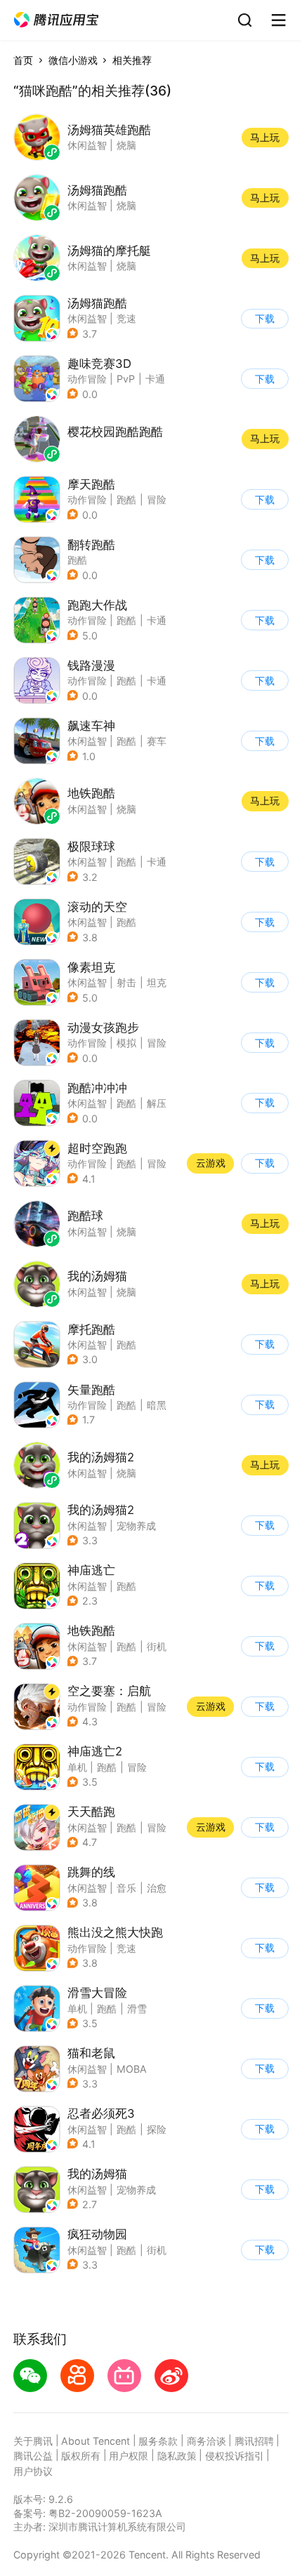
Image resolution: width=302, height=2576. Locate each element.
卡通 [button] (155, 379)
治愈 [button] (157, 1888)
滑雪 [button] (137, 2009)
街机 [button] (157, 1646)
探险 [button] (157, 2129)
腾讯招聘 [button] (254, 2441)
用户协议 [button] (33, 2471)
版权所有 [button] (81, 2456)
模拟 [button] (126, 1043)
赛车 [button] (157, 741)
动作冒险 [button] (87, 379)
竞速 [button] (126, 318)
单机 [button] (77, 1767)
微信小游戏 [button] (73, 60)
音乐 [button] (126, 1888)
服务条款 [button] (158, 2441)
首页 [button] (23, 60)
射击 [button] (126, 982)
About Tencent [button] (96, 2441)
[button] (56, 20)
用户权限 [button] (129, 2456)
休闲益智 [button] (87, 318)
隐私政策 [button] (177, 2456)
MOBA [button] (132, 2069)
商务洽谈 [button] (206, 2441)
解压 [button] (157, 1103)
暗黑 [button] (157, 1405)
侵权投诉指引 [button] (235, 2456)
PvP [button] (126, 379)
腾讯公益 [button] (33, 2456)
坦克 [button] (157, 982)
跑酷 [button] (126, 499)
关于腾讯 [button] (33, 2441)
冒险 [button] (157, 499)
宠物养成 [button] (136, 1526)
